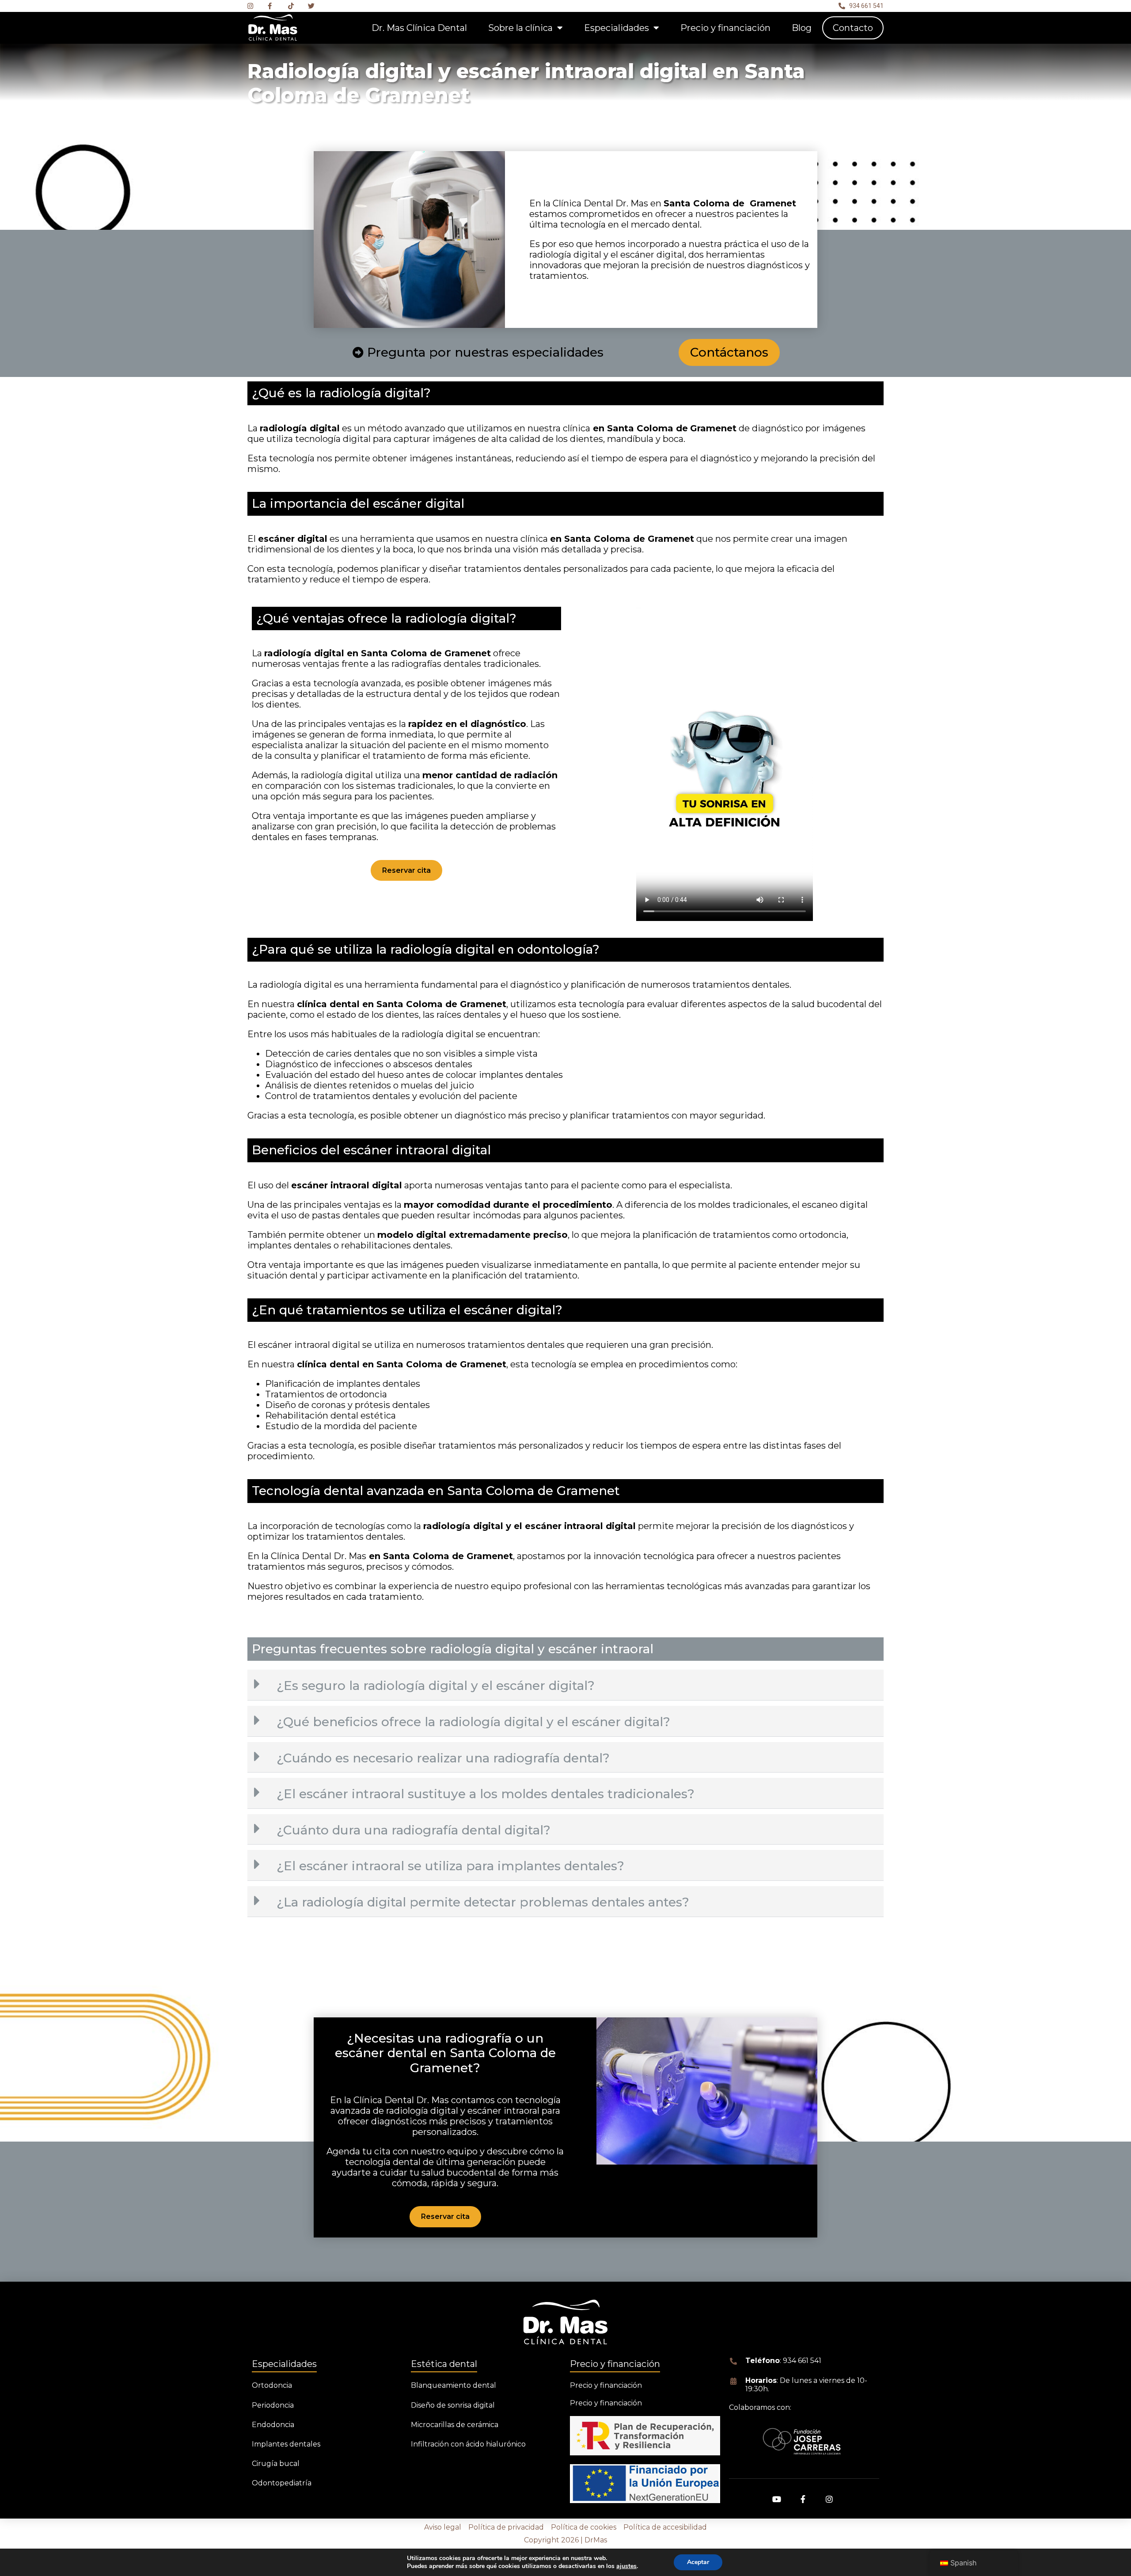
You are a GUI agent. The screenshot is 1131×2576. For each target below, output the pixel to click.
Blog (802, 28)
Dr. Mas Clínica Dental (419, 28)
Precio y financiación (725, 28)
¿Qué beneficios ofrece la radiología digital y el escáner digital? (473, 1722)
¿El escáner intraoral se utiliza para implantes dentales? (450, 1866)
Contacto (853, 28)
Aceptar (698, 2562)
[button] (565, 1685)
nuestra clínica (559, 428)
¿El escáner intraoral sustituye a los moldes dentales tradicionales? (486, 1794)
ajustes (626, 2566)
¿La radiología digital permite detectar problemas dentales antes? (483, 1902)
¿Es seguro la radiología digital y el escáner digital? (436, 1686)
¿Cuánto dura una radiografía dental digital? (414, 1830)
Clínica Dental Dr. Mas (602, 203)
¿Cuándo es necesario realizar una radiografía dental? (443, 1758)
